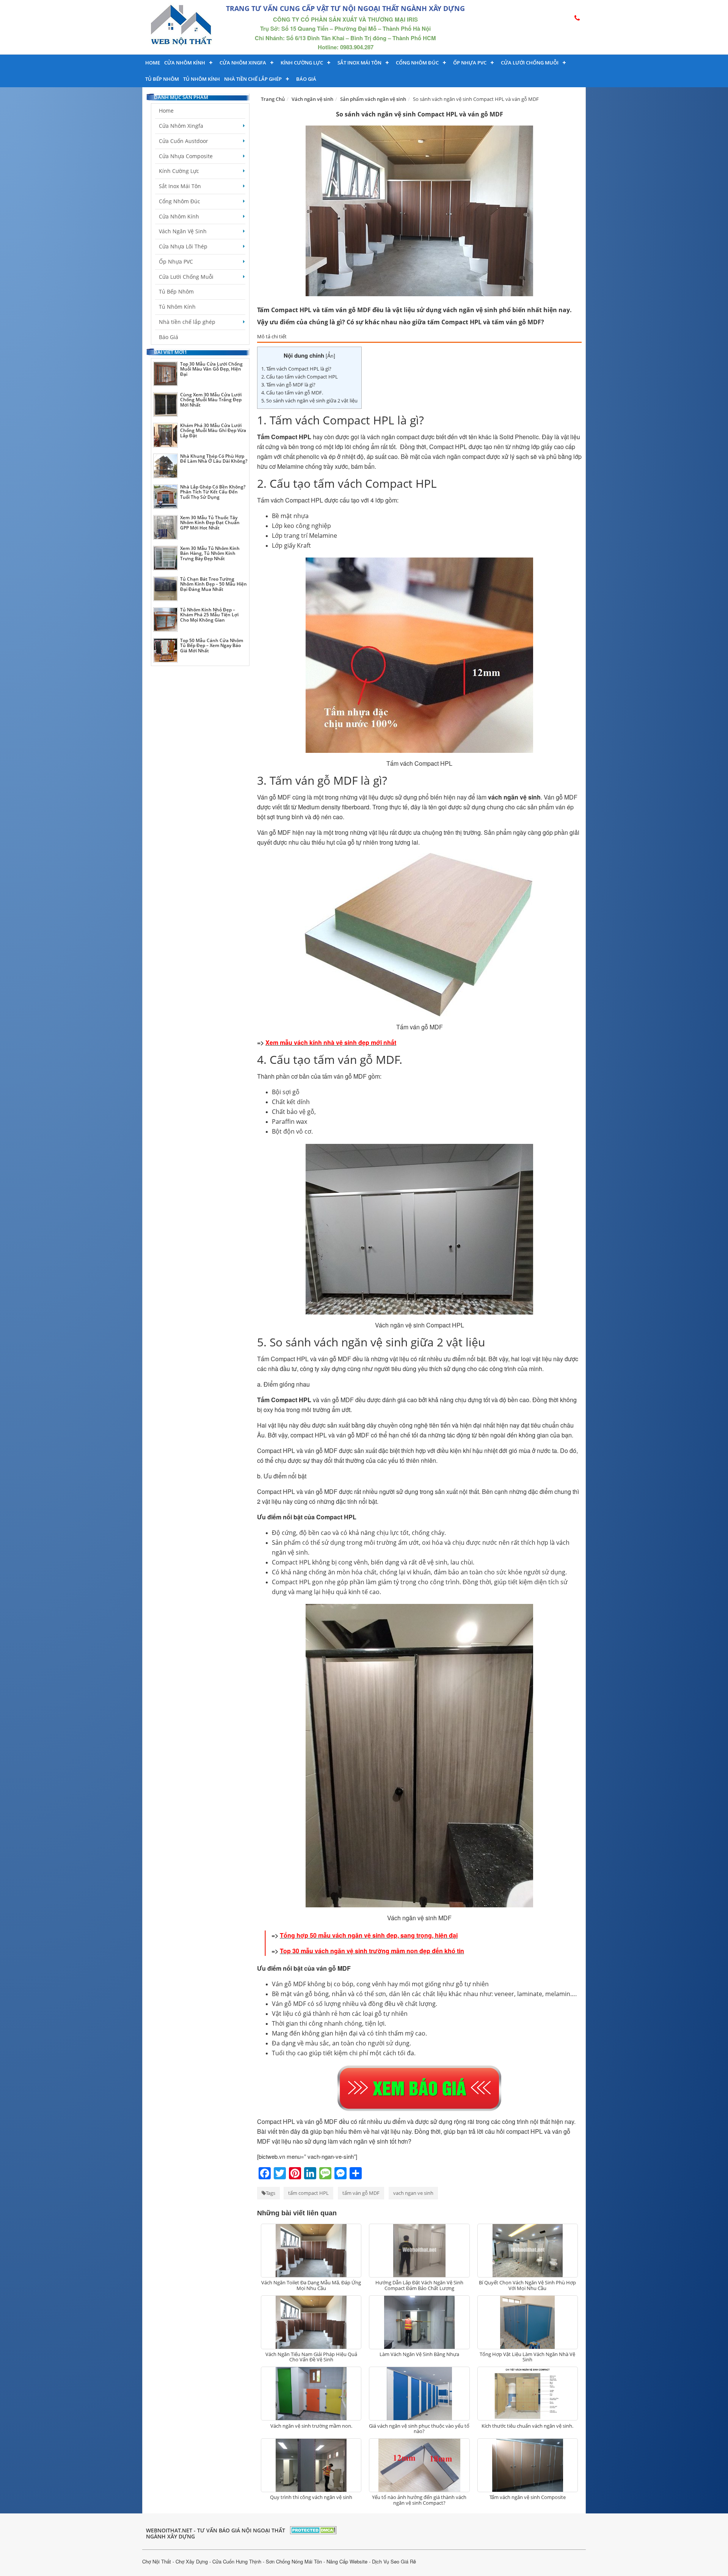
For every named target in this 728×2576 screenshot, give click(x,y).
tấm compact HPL (308, 2193)
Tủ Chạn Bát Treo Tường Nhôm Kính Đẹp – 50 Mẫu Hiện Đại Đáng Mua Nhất (213, 584)
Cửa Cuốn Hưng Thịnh (237, 2561)
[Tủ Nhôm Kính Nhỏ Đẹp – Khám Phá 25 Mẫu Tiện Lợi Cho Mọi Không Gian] (166, 620)
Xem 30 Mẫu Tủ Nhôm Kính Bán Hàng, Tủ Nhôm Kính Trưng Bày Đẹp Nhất (210, 553)
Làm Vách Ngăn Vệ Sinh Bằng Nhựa (419, 2354)
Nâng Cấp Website (347, 2561)
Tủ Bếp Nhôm (162, 79)
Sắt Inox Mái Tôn (359, 63)
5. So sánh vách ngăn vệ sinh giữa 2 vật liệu (309, 401)
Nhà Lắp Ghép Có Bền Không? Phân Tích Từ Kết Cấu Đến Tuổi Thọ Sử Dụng (213, 492)
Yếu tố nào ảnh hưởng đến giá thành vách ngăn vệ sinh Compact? (419, 2500)
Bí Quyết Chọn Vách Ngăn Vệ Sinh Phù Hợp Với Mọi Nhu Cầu (527, 2285)
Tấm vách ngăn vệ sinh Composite (528, 2497)
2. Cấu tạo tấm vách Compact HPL (300, 377)
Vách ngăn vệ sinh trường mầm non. (311, 2426)
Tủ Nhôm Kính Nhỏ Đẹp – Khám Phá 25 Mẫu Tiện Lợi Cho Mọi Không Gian (209, 615)
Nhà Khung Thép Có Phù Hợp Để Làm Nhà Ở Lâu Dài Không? (214, 459)
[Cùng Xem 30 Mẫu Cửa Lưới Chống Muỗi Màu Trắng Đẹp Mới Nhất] (166, 404)
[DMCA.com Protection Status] (313, 2529)
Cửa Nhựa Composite (186, 156)
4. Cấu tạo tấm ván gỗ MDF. (292, 393)
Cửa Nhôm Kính (185, 63)
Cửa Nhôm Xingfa (243, 63)
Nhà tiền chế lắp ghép (253, 79)
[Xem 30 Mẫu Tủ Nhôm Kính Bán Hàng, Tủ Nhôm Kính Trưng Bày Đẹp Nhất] (166, 558)
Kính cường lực (302, 63)
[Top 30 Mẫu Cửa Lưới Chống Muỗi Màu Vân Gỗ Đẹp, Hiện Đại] (166, 374)
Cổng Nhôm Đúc (417, 63)
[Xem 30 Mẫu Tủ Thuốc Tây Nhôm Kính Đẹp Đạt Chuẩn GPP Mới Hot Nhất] (166, 527)
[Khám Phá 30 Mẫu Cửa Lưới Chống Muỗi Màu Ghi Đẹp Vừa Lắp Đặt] (166, 435)
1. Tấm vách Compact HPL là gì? (296, 369)
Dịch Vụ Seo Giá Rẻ (394, 2561)
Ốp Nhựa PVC (176, 262)
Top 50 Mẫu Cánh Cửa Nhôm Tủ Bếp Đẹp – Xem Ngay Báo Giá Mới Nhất (212, 645)
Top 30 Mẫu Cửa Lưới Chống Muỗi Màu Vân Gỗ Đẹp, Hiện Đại (211, 369)
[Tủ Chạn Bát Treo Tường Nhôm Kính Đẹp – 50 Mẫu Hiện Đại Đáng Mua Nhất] (166, 589)
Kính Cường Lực (179, 171)
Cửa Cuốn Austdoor (184, 141)
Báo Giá (306, 79)
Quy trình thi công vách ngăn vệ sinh (311, 2497)
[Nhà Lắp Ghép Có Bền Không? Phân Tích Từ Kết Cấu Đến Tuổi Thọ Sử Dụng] (166, 497)
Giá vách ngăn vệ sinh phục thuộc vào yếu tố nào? (419, 2428)
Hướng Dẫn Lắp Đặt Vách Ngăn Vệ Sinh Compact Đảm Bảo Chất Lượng (419, 2285)
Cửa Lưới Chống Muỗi (530, 63)
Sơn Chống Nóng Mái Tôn (294, 2561)
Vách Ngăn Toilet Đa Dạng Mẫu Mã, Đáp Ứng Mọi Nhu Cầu (311, 2285)
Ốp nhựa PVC (470, 63)
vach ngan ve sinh (413, 2193)
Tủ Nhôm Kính (202, 79)
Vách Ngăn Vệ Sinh (183, 231)
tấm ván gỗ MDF (361, 2193)
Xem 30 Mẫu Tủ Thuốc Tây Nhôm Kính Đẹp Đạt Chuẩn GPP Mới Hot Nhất (210, 522)
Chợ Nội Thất (157, 2561)
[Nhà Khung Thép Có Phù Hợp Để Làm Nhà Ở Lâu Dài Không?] (166, 466)
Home (153, 63)
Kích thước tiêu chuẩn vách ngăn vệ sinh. (527, 2426)
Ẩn (330, 356)
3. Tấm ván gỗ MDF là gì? (288, 385)
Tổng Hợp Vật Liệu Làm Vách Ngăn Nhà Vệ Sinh (527, 2357)
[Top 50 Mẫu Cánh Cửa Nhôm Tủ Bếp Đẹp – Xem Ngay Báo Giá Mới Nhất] (166, 650)
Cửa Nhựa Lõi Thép (183, 246)
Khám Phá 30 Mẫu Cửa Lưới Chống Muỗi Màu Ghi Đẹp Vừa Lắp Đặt (213, 430)
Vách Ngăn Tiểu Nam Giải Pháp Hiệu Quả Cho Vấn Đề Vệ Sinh (311, 2357)
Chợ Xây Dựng (192, 2561)
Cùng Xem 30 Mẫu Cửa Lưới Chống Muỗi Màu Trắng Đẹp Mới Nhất (211, 400)
